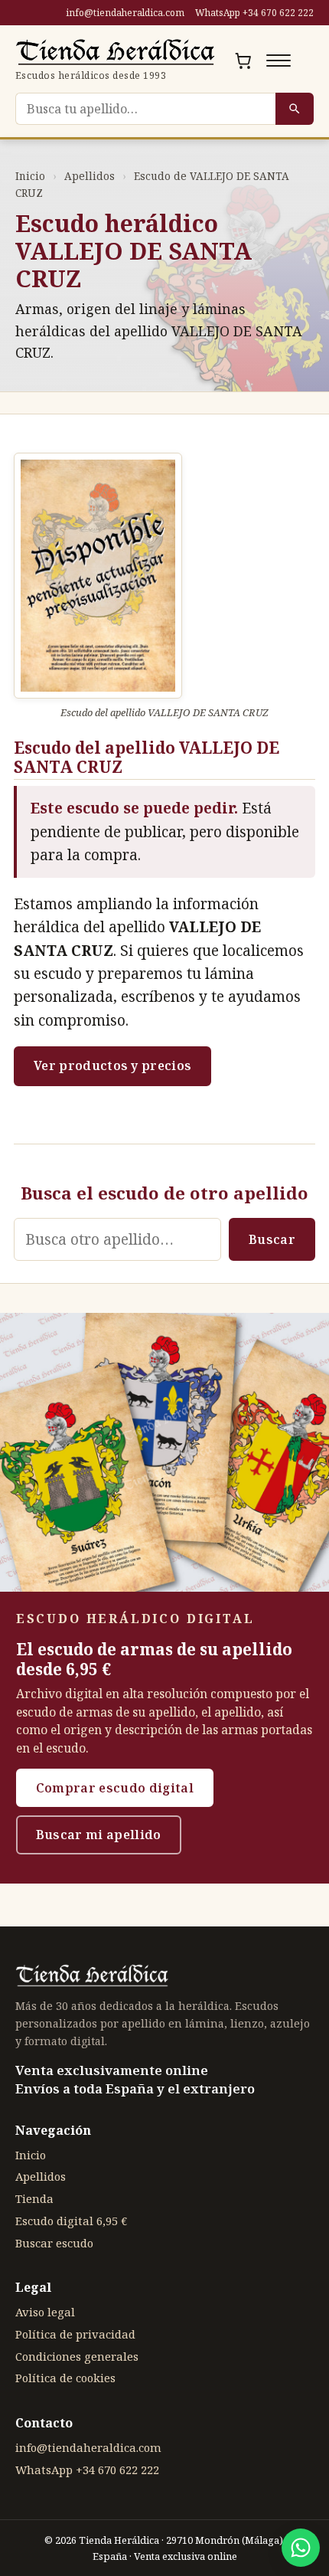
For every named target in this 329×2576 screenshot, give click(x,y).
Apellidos (90, 176)
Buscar (272, 1239)
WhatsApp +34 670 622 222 (254, 13)
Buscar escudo (54, 2243)
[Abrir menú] (279, 61)
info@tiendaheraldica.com (125, 13)
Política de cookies (65, 2378)
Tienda (34, 2198)
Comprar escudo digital (115, 1788)
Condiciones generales (77, 2356)
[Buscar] (295, 109)
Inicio (30, 176)
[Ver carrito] (243, 61)
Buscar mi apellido (99, 1835)
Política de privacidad (75, 2334)
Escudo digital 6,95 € (71, 2221)
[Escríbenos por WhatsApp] (301, 2548)
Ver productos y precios (112, 1065)
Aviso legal (45, 2312)
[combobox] (145, 109)
